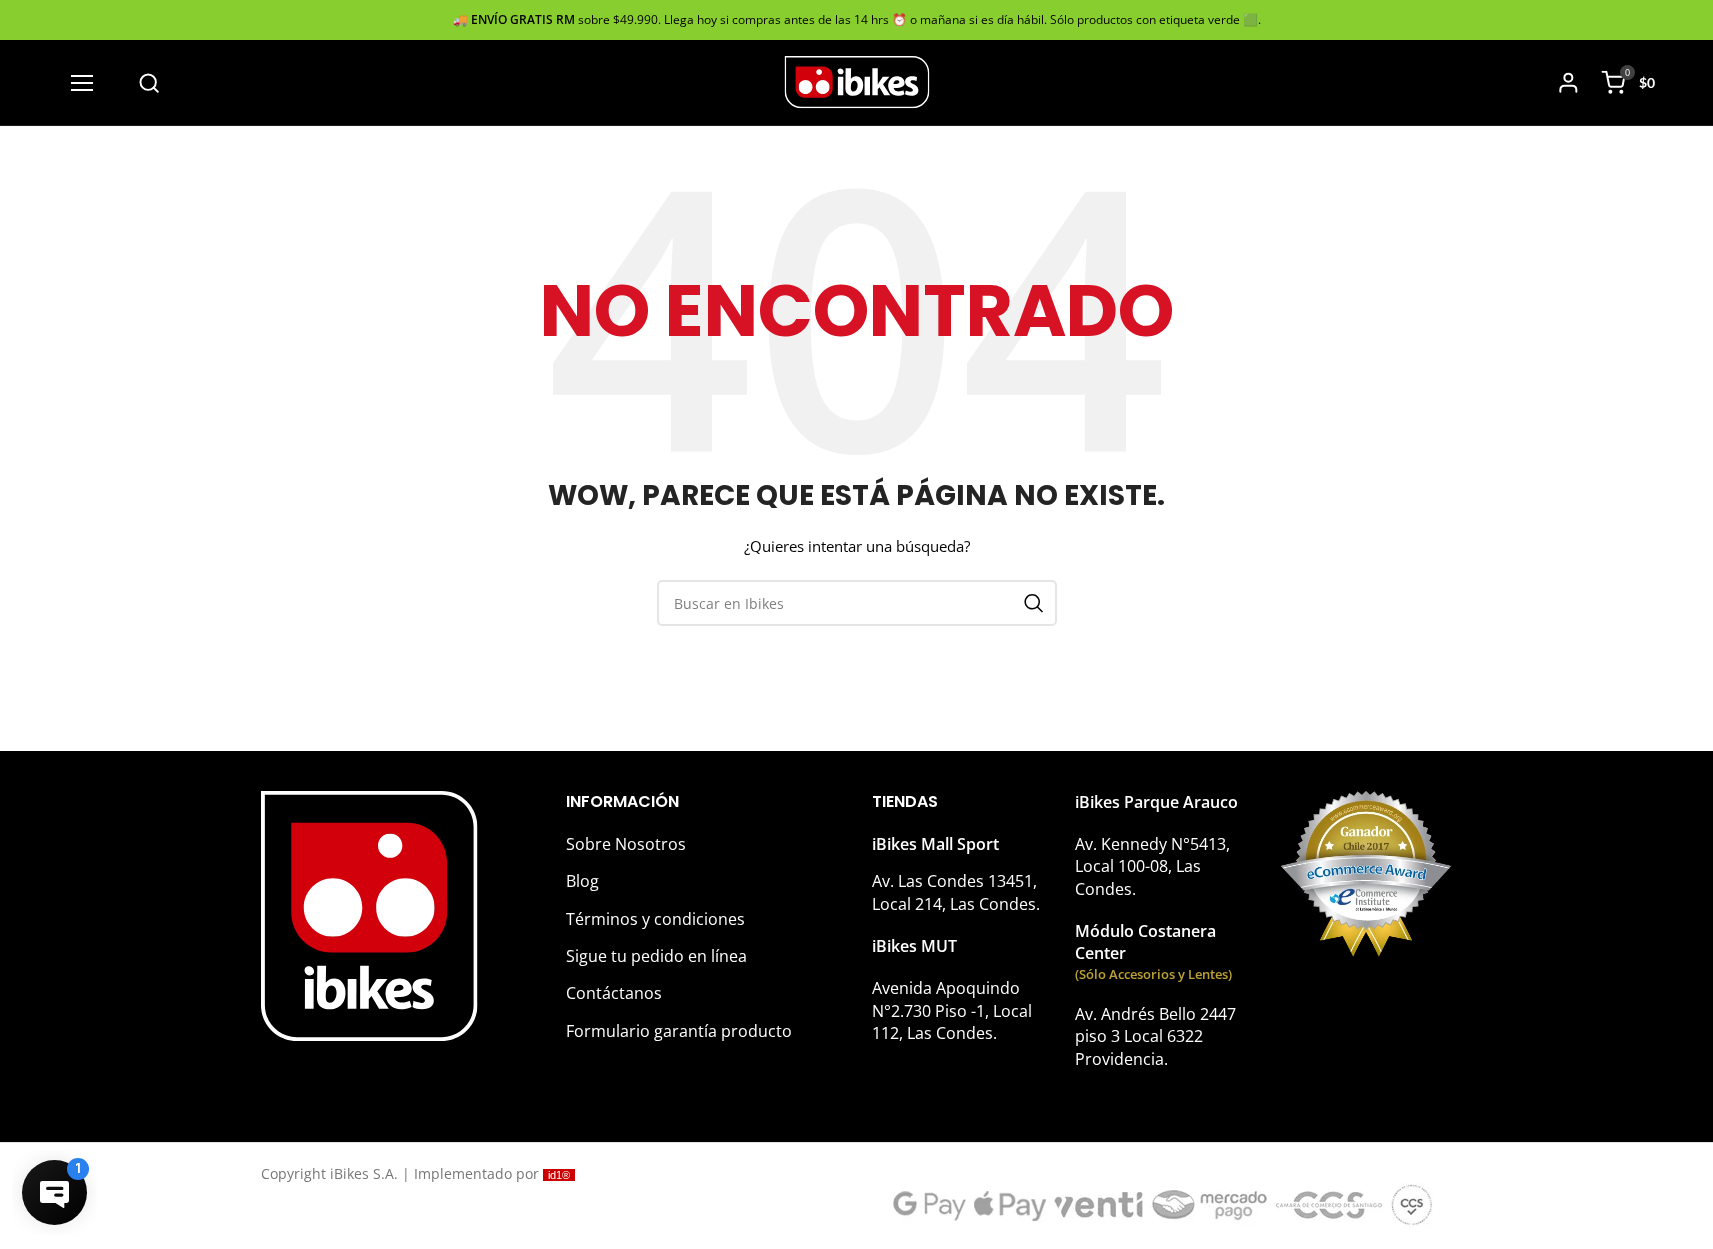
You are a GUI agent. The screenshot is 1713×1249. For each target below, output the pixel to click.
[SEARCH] (1034, 603)
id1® (559, 1175)
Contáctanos (614, 993)
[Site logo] (857, 81)
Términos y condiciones (655, 919)
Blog (582, 881)
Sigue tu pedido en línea (656, 956)
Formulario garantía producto (679, 1031)
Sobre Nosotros (626, 844)
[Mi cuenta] (1568, 83)
